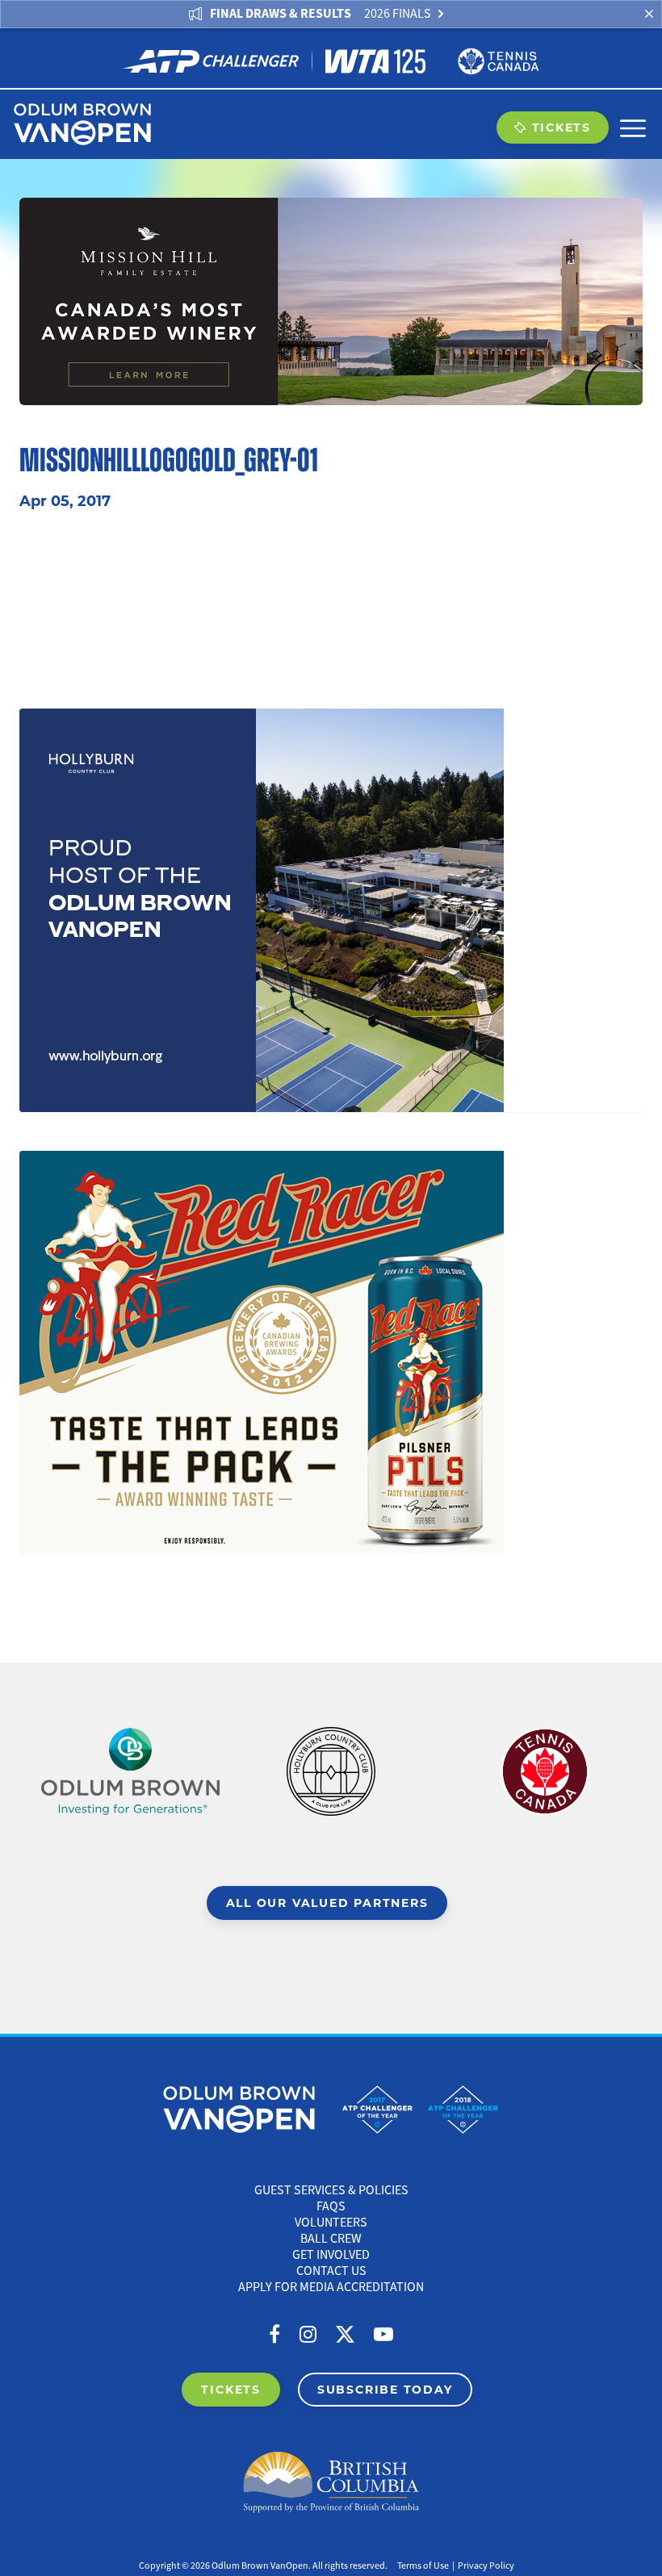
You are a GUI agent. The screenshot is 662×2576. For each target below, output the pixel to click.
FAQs (331, 2206)
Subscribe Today (385, 2389)
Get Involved (331, 2255)
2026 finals (398, 14)
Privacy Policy (486, 2566)
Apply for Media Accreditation (331, 2287)
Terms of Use (423, 2566)
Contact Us (331, 2271)
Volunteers (331, 2223)
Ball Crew (331, 2239)
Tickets (561, 127)
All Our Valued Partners (327, 1903)
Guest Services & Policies (331, 2190)
